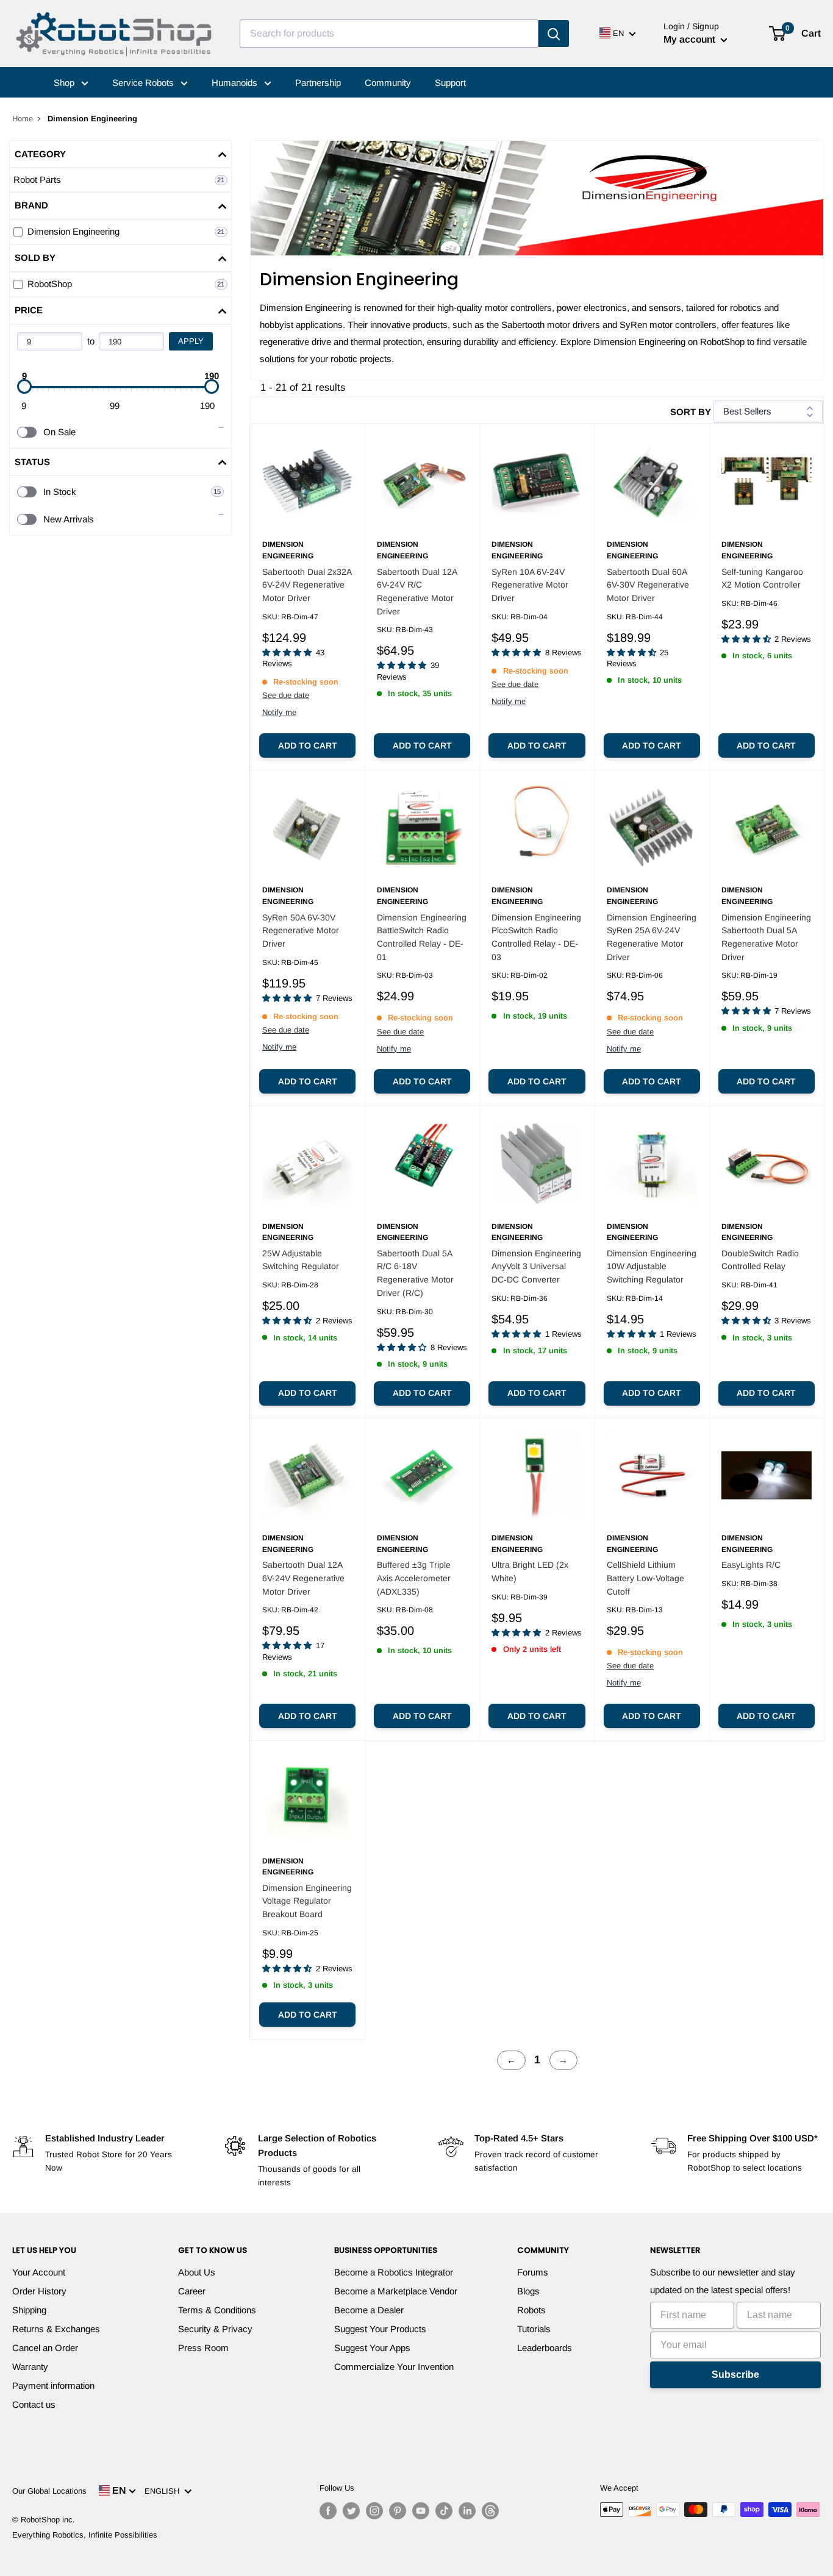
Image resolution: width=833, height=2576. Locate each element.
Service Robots (144, 83)
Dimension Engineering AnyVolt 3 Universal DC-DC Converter (536, 1266)
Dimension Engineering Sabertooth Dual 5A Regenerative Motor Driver (766, 937)
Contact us (34, 2404)
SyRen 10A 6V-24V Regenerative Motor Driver (530, 585)
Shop (65, 83)
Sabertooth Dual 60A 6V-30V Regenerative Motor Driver (648, 585)
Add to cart (308, 745)
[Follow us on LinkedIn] (467, 2511)
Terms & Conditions (217, 2310)
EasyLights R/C (751, 1565)
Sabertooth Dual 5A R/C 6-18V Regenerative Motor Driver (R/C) (415, 1273)
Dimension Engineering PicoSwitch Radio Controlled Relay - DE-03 (536, 937)
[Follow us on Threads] (490, 2511)
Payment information (53, 2386)
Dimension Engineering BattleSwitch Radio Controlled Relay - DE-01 (422, 937)
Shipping (29, 2310)
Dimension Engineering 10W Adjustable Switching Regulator (652, 1266)
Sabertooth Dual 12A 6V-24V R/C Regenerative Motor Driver (417, 592)
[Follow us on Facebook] (328, 2511)
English (164, 2491)
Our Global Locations (49, 2491)
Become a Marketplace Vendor (396, 2291)
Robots (531, 2310)
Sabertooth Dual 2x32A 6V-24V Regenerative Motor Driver (307, 585)
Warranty (30, 2367)
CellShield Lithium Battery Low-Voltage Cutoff (645, 1578)
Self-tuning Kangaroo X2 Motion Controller (762, 578)
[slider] (24, 386)
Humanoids (236, 83)
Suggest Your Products (380, 2329)
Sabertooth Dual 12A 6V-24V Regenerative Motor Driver (303, 1578)
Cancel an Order (45, 2348)
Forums (533, 2272)
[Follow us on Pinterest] (398, 2511)
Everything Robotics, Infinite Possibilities (85, 2535)
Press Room (203, 2348)
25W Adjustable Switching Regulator (301, 1260)
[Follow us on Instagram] (374, 2511)
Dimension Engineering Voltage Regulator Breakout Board (307, 1901)
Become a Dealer (369, 2310)
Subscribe (735, 2375)
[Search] (554, 34)
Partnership (318, 83)
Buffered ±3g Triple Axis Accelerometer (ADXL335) (414, 1578)
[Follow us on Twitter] (351, 2511)
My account (691, 39)
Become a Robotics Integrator (394, 2272)
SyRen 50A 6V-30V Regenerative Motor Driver (301, 930)
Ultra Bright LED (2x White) (530, 1571)
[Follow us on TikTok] (444, 2511)
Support (450, 83)
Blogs (528, 2291)
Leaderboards (545, 2348)
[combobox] (389, 34)
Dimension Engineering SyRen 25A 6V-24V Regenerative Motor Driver (652, 937)
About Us (197, 2272)
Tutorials (534, 2329)
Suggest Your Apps (372, 2348)
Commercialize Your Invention (394, 2367)
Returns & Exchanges (56, 2329)
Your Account (39, 2272)
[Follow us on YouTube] (421, 2511)
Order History (39, 2291)
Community (388, 83)
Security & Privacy (215, 2329)
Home (23, 119)
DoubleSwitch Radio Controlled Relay (760, 1260)
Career (192, 2291)
